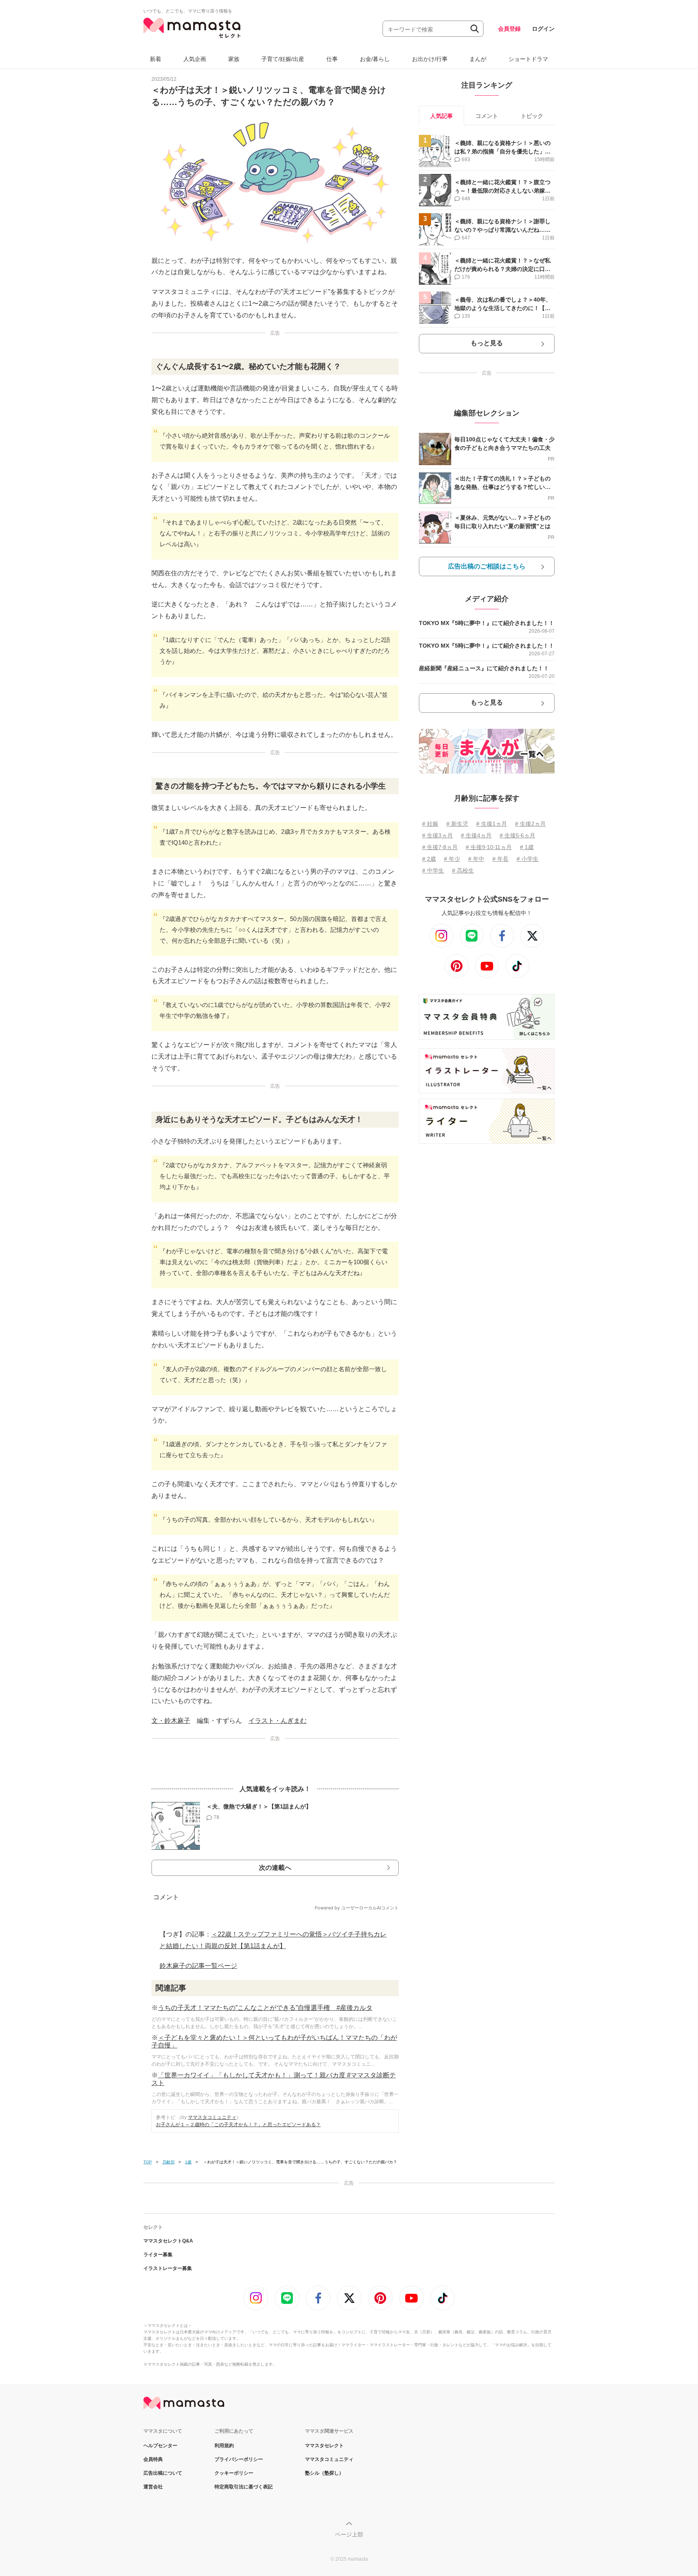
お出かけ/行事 (430, 59)
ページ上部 (349, 2534)
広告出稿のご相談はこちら (487, 566)
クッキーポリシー (234, 2473)
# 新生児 (457, 824)
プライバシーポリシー (239, 2459)
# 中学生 (433, 871)
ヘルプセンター (160, 2446)
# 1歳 (527, 847)
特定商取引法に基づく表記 (244, 2487)
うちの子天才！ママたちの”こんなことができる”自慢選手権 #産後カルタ (265, 2008)
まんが (478, 59)
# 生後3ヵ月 (437, 835)
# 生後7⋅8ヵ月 (440, 847)
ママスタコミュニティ (212, 2117)
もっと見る (487, 343)
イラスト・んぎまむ (278, 1721)
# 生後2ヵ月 (530, 824)
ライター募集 (158, 2255)
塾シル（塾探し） (324, 2473)
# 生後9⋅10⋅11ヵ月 (489, 847)
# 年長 (500, 859)
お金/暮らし (375, 59)
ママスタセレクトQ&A (168, 2241)
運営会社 (153, 2487)
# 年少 (452, 859)
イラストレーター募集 (168, 2268)
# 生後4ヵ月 (476, 835)
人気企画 (195, 59)
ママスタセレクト (324, 2446)
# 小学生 (528, 859)
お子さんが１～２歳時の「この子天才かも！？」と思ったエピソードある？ (238, 2125)
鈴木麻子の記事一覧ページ (198, 1966)
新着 (156, 59)
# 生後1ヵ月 (492, 824)
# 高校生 (463, 871)
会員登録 (509, 29)
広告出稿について (163, 2473)
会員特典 (153, 2459)
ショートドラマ (528, 59)
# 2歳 (429, 859)
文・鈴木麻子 (171, 1721)
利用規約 (224, 2446)
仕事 (332, 59)
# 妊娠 (430, 824)
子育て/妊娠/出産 (283, 59)
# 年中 (476, 859)
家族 (234, 59)
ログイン (543, 29)
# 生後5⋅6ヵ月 (517, 835)
